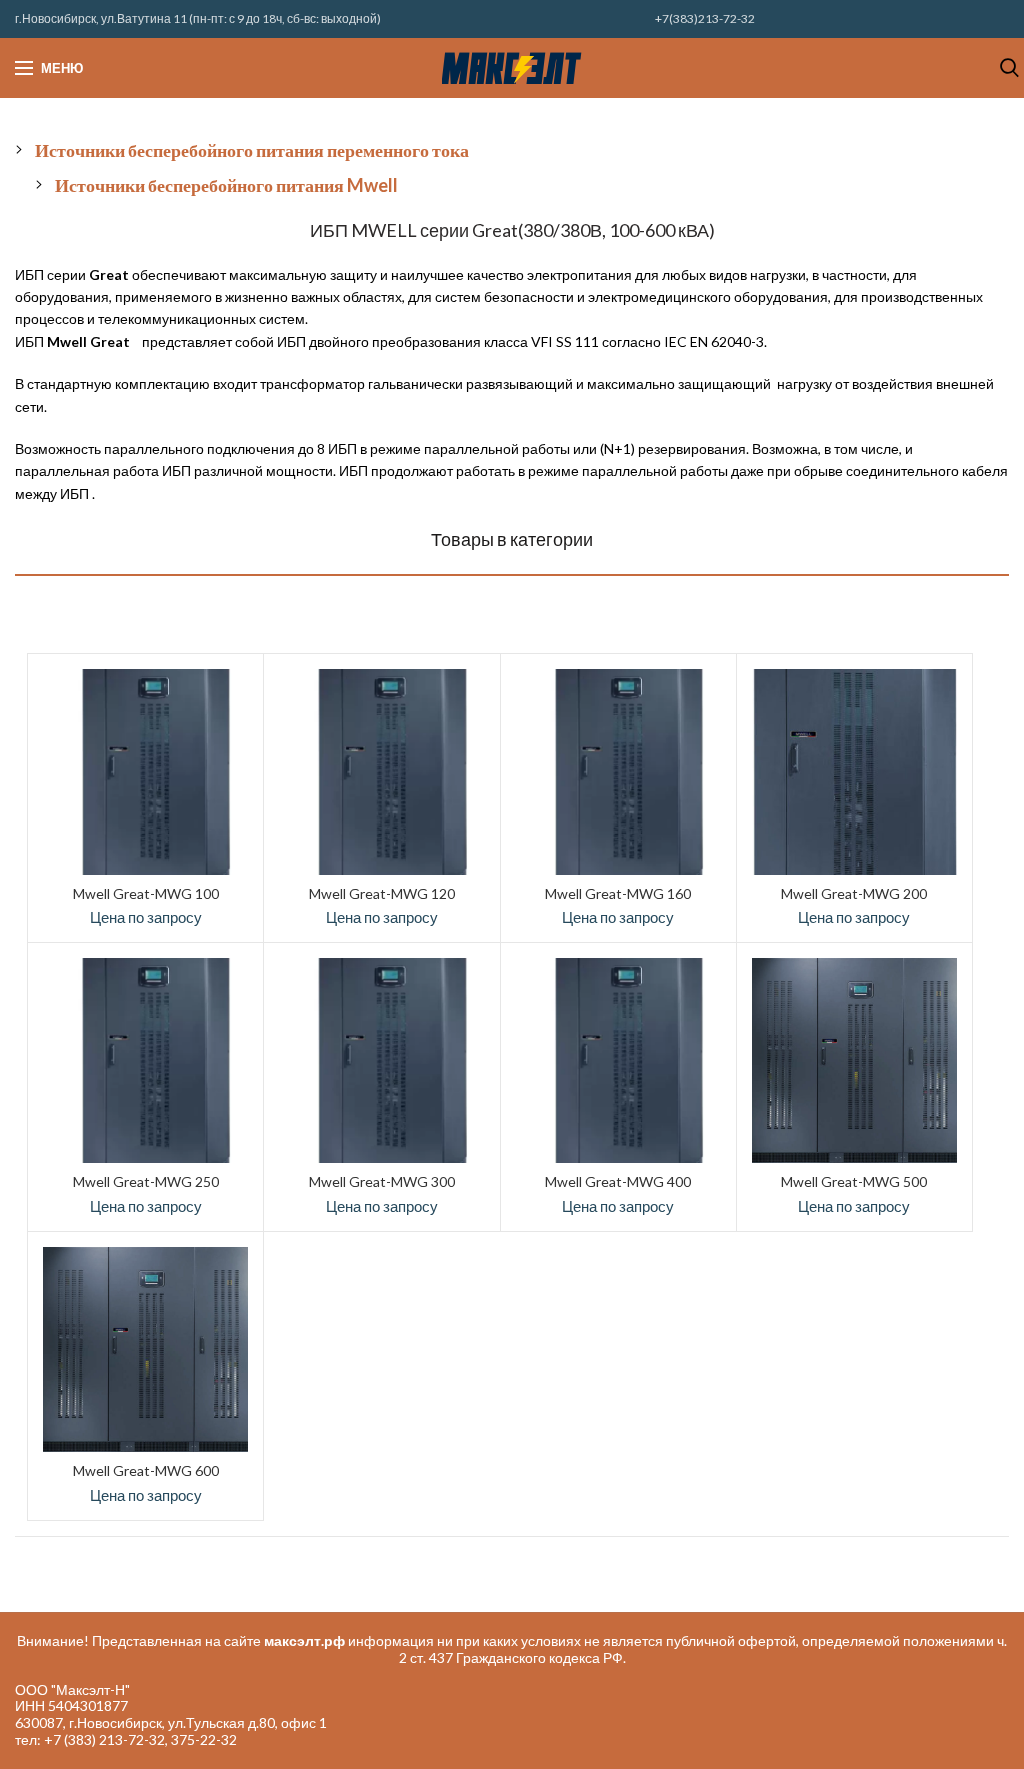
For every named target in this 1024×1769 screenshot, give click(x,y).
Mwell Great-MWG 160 (618, 893)
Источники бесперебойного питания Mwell (226, 185)
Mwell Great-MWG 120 (382, 893)
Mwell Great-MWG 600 (146, 1470)
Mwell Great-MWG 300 (382, 1181)
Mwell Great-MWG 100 (146, 893)
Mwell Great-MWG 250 (146, 1181)
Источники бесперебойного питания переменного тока (252, 150)
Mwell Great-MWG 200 (854, 893)
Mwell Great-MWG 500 (854, 1181)
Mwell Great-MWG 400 (618, 1181)
